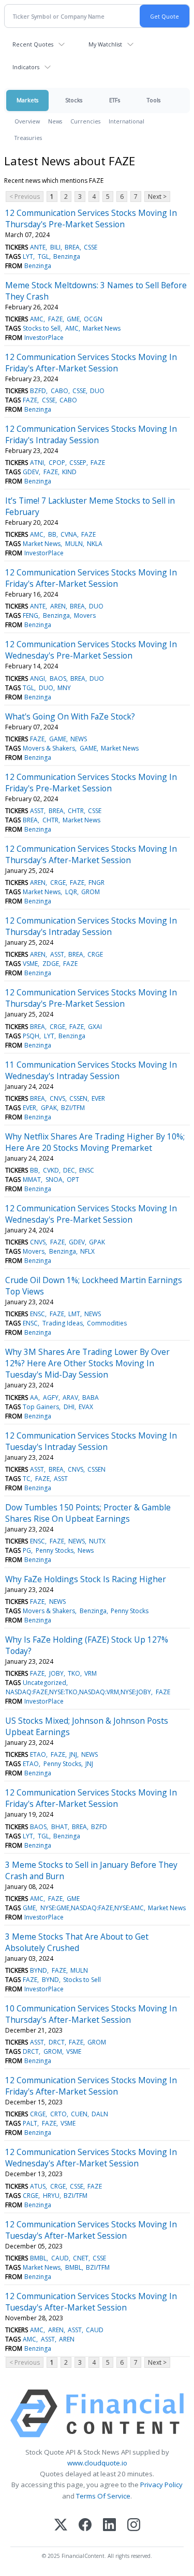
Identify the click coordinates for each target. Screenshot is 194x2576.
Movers (85, 615)
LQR (71, 892)
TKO (74, 1673)
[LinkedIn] (109, 2526)
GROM (91, 892)
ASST (37, 811)
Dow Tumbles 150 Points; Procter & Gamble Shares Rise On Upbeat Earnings (88, 1513)
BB (52, 534)
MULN (74, 544)
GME (73, 319)
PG (27, 1550)
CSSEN (78, 1098)
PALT (30, 2123)
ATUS (38, 2186)
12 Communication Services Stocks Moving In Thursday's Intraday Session (91, 926)
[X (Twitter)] (61, 2526)
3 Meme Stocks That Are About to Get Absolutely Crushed (77, 1942)
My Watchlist (105, 44)
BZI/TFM (73, 1108)
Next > (157, 197)
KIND (69, 472)
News (55, 121)
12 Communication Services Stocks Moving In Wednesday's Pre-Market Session (91, 650)
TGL (43, 256)
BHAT (59, 1827)
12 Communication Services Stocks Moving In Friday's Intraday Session (91, 434)
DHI (69, 1407)
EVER (98, 1098)
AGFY (51, 1398)
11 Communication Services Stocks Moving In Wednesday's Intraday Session (91, 1070)
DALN (100, 2114)
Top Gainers (41, 1407)
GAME (58, 739)
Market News (102, 328)
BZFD (38, 391)
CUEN (79, 2114)
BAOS (58, 678)
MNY (64, 688)
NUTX (97, 1541)
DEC (69, 1170)
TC (27, 1479)
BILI (55, 247)
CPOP (57, 463)
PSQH (31, 1036)
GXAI (95, 1027)
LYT (28, 256)
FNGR (96, 883)
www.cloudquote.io (97, 2463)
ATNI (37, 463)
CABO (59, 391)
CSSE (91, 247)
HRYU (51, 2196)
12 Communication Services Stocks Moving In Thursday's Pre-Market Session (91, 218)
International (126, 121)
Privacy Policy (161, 2485)
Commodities (107, 1323)
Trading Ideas (63, 1323)
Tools (154, 100)
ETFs (115, 100)
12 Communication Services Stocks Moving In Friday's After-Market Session (91, 363)
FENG (31, 615)
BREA (72, 247)
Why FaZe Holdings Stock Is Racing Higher (86, 1579)
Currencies (85, 121)
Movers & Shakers (49, 748)
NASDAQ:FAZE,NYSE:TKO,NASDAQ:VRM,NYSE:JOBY (78, 1692)
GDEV (31, 472)
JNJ (73, 1754)
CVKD (51, 1170)
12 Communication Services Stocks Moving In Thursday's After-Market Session (91, 854)
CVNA (69, 534)
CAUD (60, 2258)
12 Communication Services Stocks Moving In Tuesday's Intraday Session (91, 1441)
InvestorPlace (44, 338)
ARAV (70, 1398)
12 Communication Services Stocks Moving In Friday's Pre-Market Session (91, 783)
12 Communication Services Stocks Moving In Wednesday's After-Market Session (91, 2158)
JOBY (56, 1673)
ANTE (38, 247)
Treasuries (28, 138)
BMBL (38, 2258)
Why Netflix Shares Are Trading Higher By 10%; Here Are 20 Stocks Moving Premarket (95, 1142)
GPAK (49, 1108)
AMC (37, 319)
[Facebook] (85, 2526)
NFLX (87, 1251)
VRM (91, 1673)
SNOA (54, 1180)
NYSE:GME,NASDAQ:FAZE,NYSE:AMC (92, 1908)
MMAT (32, 1180)
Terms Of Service (103, 2496)
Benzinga (67, 256)
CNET (81, 2258)
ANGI (38, 678)
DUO (97, 391)
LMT (74, 1314)
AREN (58, 606)
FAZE (55, 319)
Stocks (74, 100)
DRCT (57, 2042)
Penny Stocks (55, 1550)
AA (34, 1398)
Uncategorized (44, 1683)
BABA (91, 1398)
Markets (27, 100)
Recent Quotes (33, 44)
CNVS (57, 1098)
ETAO (38, 1754)
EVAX (86, 1407)
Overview (27, 121)
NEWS (79, 739)
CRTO (58, 2114)
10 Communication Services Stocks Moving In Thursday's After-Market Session (91, 2014)
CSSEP (78, 463)
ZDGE (51, 964)
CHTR (76, 811)
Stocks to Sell (42, 328)
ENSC (87, 1170)
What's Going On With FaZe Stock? (70, 716)
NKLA (95, 544)
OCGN (93, 319)
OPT (73, 1180)
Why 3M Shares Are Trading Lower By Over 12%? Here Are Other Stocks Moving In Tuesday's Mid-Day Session (87, 1363)
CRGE (58, 883)
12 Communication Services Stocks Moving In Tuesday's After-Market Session (91, 2230)
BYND (39, 1970)
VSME (30, 964)
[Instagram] (134, 2526)
